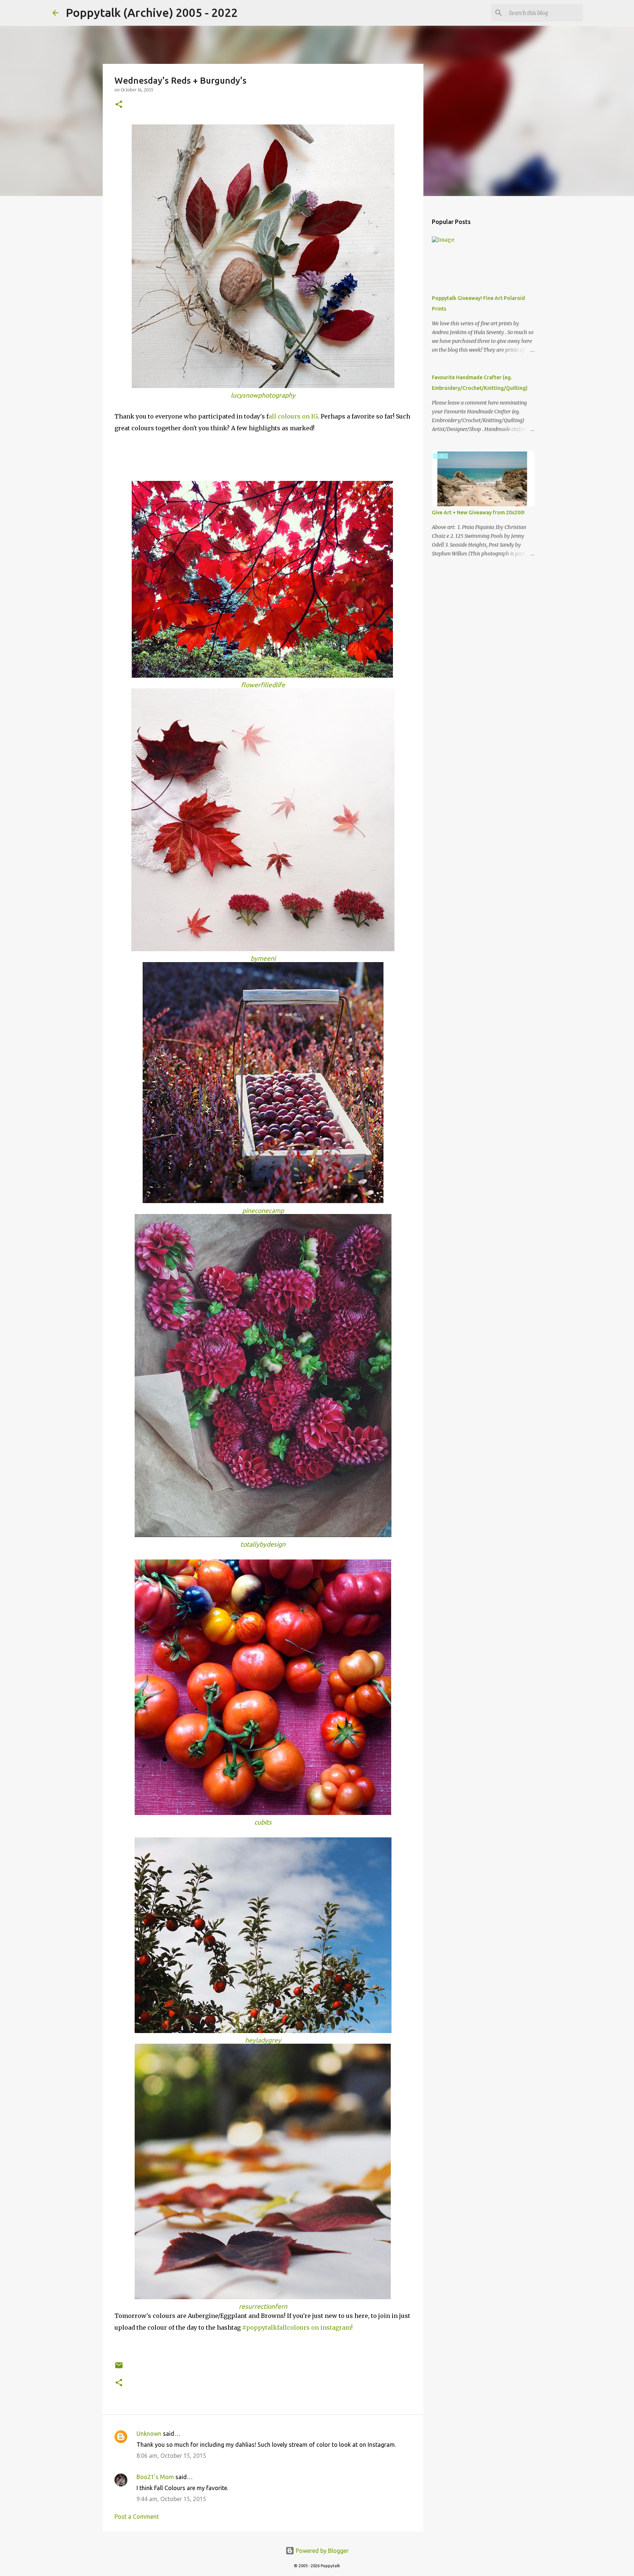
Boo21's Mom (155, 2477)
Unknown (149, 2434)
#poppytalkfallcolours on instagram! (297, 2327)
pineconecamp (263, 1211)
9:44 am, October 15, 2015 (171, 2499)
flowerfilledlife (263, 685)
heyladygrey (263, 2040)
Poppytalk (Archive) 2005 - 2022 (152, 12)
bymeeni (263, 958)
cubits (263, 1822)
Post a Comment (137, 2517)
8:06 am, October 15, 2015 (171, 2456)
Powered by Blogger (321, 2551)
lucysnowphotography (263, 395)
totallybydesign (263, 1544)
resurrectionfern (263, 2306)
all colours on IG (293, 416)
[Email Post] (119, 2368)
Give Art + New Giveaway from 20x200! (478, 512)
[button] (119, 105)
